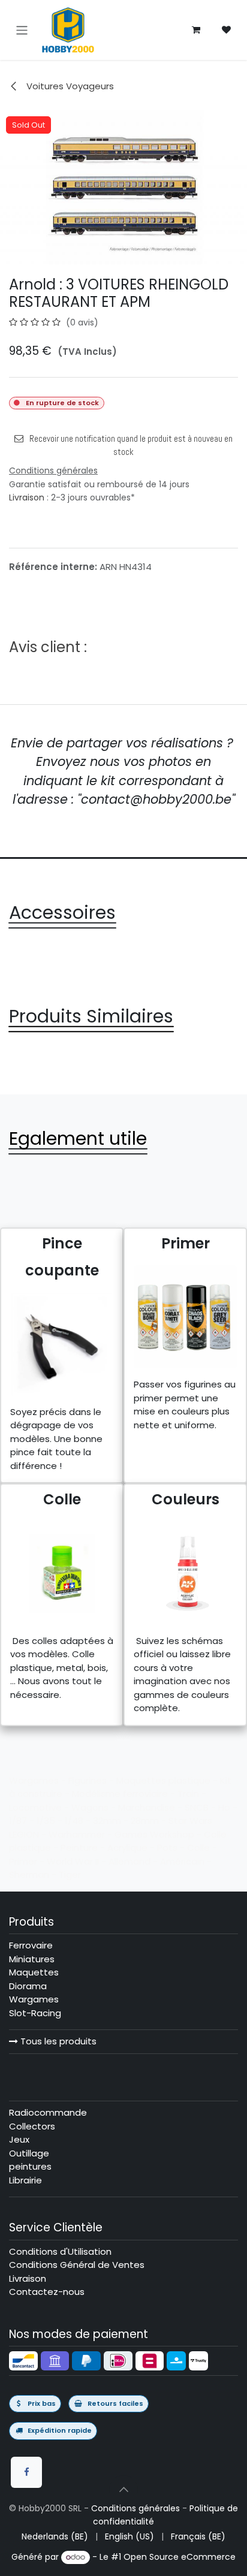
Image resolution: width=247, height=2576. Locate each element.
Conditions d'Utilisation (60, 2251)
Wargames (34, 1999)
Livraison (27, 497)
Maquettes (34, 1972)
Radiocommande (48, 2112)
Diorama (28, 1986)
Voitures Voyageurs (69, 86)
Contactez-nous (47, 2292)
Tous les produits (57, 2041)
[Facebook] (26, 2472)
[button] (123, 2490)
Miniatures (32, 1959)
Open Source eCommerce (180, 2557)
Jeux (19, 2139)
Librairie (25, 2180)
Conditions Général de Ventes (77, 2265)
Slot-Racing (35, 2013)
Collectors (32, 2126)
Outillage (29, 2153)
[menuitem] (55, 2537)
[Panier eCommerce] (196, 30)
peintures (30, 2166)
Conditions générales (135, 2508)
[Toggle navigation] (22, 30)
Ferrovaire (31, 1945)
